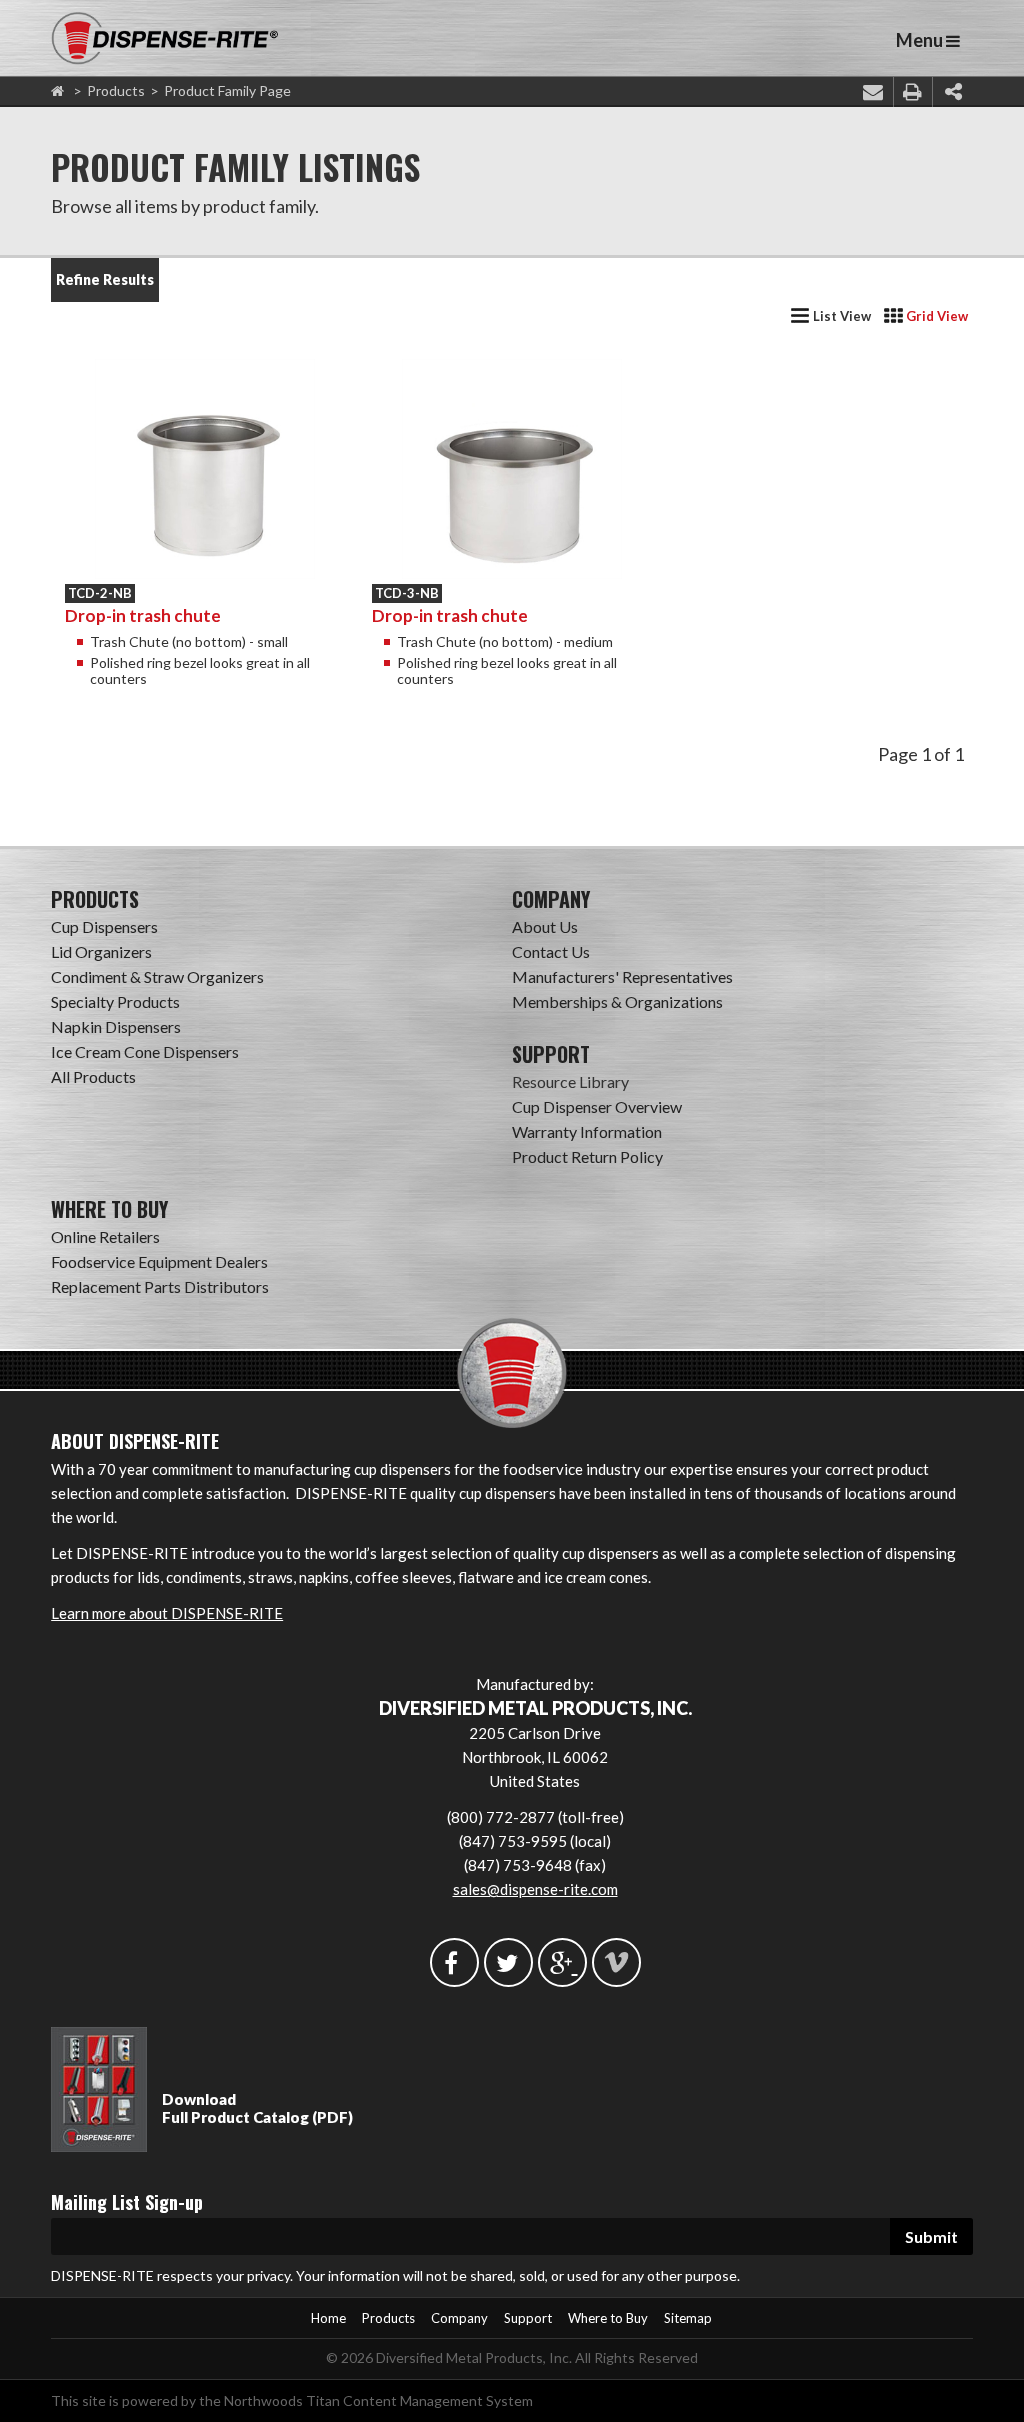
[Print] (913, 92)
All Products (93, 1076)
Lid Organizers (101, 951)
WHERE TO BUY (109, 1209)
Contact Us (551, 951)
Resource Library (570, 1081)
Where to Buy (608, 2318)
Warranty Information (587, 1131)
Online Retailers (105, 1236)
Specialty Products (115, 1001)
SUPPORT (551, 1054)
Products (116, 90)
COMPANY (551, 899)
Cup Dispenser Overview (597, 1106)
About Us (545, 926)
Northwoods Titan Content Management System (378, 2400)
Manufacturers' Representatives (622, 976)
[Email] (873, 92)
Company (459, 2318)
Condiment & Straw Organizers (157, 976)
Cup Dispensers (104, 926)
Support (528, 2318)
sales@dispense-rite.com (535, 1889)
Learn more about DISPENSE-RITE (167, 1613)
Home (328, 2318)
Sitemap (688, 2318)
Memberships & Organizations (617, 1001)
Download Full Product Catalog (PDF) (257, 2108)
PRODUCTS (95, 899)
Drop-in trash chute (143, 615)
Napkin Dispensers (116, 1026)
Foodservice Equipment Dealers (159, 1261)
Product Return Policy (587, 1156)
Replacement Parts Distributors (160, 1286)
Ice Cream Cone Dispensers (145, 1051)
